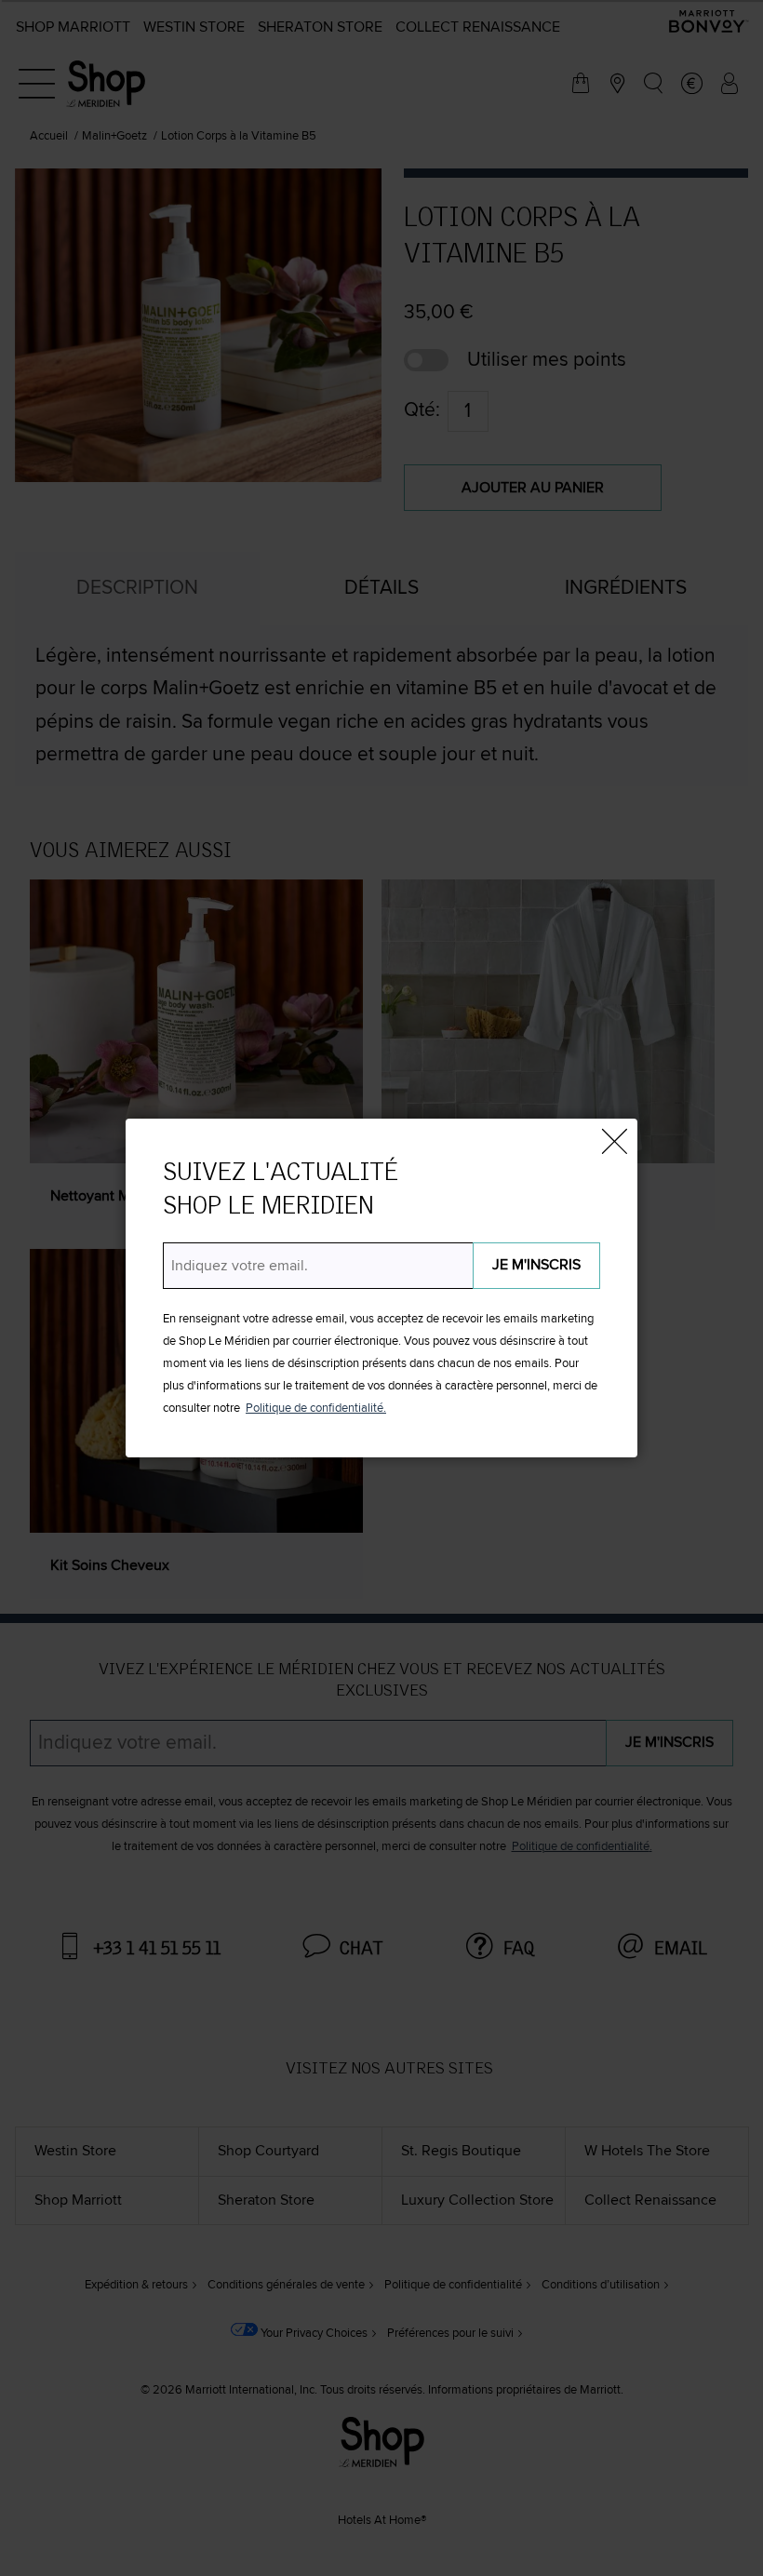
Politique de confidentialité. (316, 1409)
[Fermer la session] (614, 1142)
